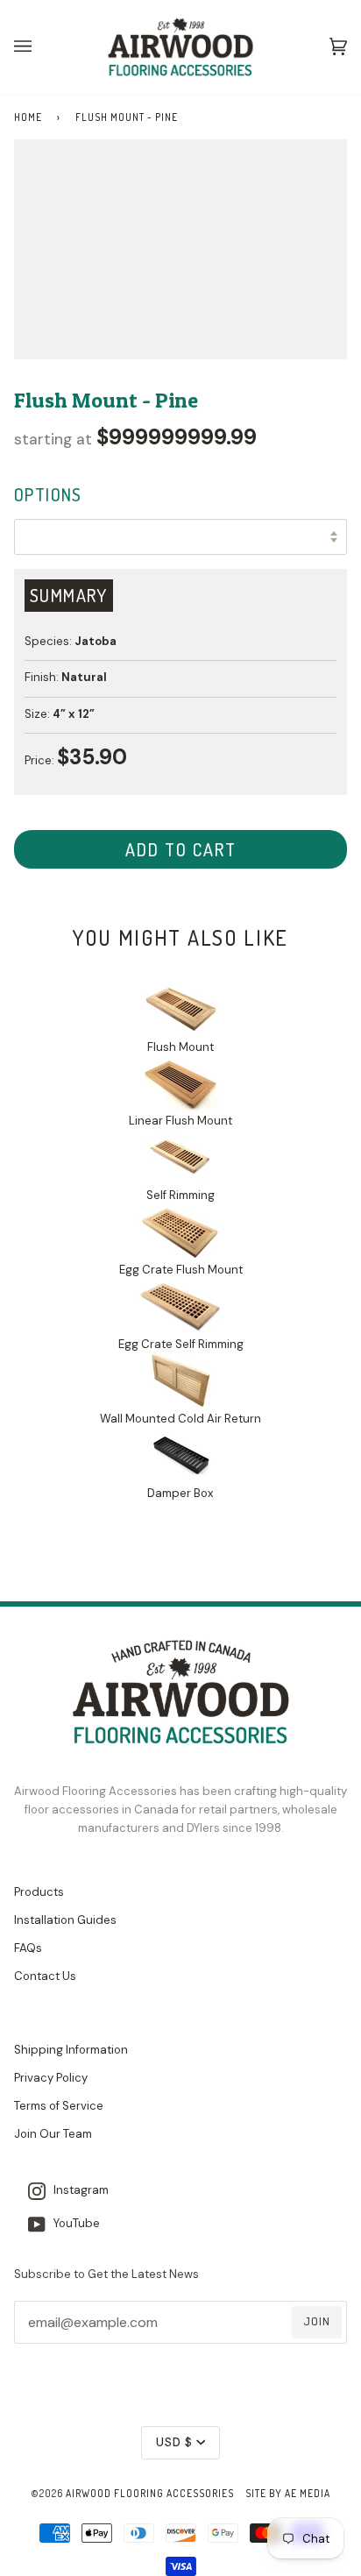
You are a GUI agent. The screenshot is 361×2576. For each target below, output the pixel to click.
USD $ (174, 2442)
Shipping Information (71, 2050)
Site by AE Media (288, 2493)
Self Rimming (180, 1195)
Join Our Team (53, 2134)
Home (28, 117)
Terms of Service (59, 2106)
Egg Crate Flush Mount (181, 1270)
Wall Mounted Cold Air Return (180, 1419)
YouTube (73, 2223)
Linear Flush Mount (180, 1121)
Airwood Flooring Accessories (150, 2493)
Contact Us (45, 1976)
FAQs (28, 1948)
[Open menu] (40, 47)
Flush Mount (180, 1047)
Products (39, 1892)
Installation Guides (65, 1920)
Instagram (77, 2190)
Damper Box (180, 1493)
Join (317, 2321)
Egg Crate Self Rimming (181, 1344)
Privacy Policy (51, 2078)
